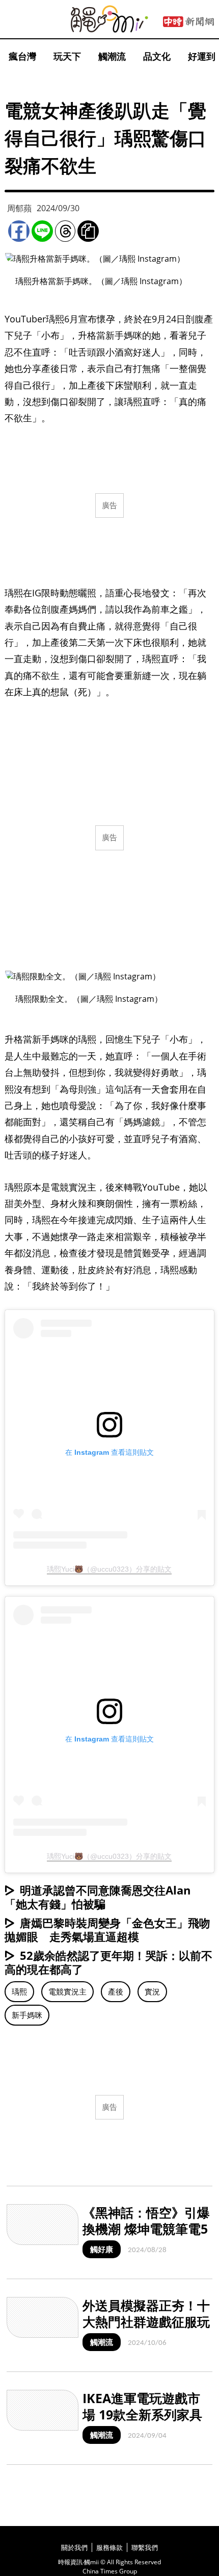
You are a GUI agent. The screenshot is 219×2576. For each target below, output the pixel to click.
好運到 (202, 56)
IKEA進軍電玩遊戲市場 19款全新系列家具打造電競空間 (142, 2415)
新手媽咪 (27, 2015)
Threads (65, 231)
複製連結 (88, 231)
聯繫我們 (145, 2547)
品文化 (157, 56)
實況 (152, 1991)
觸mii (109, 19)
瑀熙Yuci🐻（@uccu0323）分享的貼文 (109, 1569)
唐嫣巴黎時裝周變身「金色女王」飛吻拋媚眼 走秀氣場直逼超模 (107, 1929)
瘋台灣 (22, 56)
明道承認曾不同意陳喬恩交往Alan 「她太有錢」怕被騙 (98, 1897)
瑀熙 (19, 1991)
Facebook (19, 231)
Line (42, 231)
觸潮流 (112, 56)
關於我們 (74, 2547)
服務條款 (109, 2547)
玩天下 (67, 56)
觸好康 (102, 2249)
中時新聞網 (188, 22)
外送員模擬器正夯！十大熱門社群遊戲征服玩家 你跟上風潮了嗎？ (146, 2322)
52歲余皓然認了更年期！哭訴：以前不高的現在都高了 (108, 1962)
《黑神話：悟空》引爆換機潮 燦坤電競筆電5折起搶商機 (146, 2229)
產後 (116, 1991)
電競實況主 (67, 1991)
